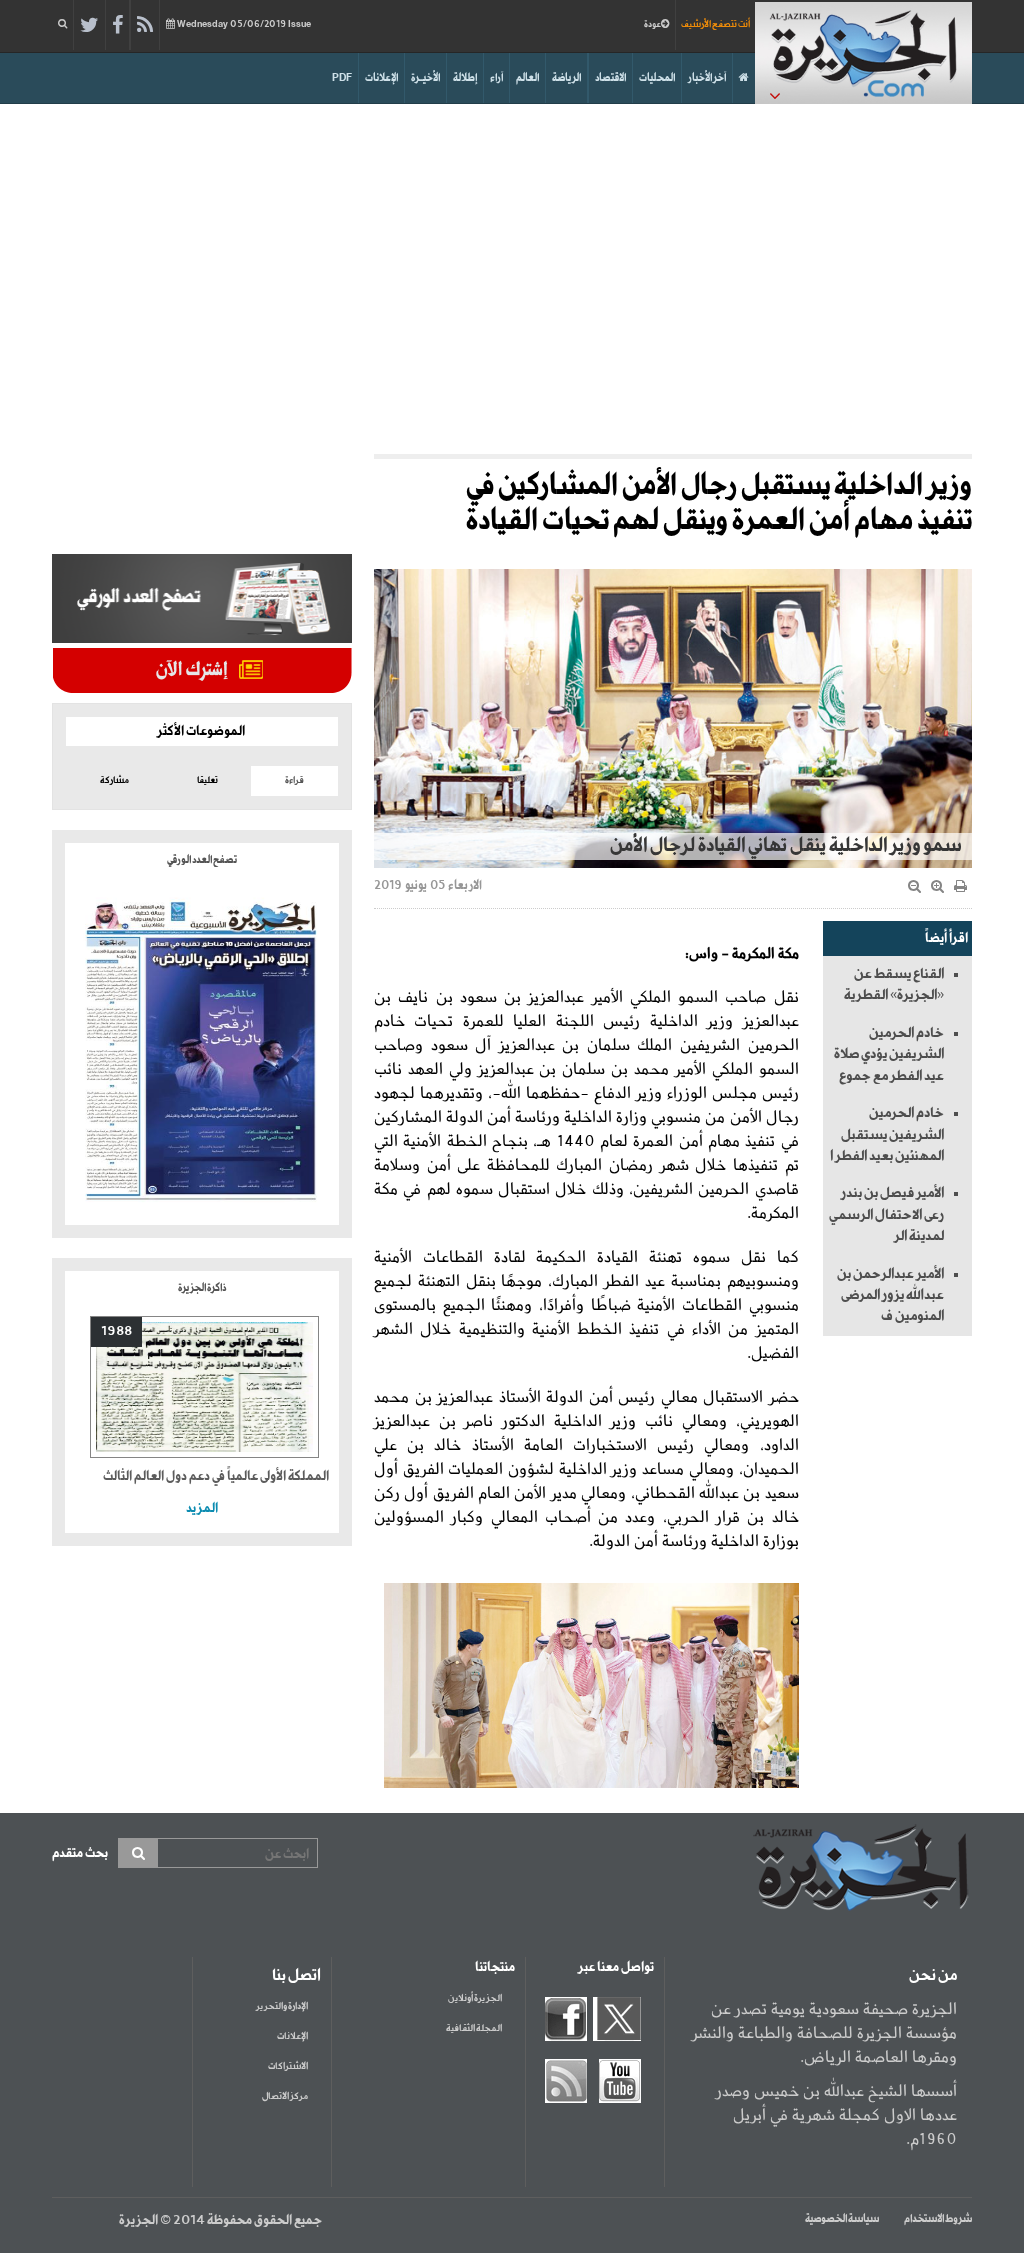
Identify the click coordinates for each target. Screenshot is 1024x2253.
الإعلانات (381, 78)
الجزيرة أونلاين (475, 1998)
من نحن (933, 1976)
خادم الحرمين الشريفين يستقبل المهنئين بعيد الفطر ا (887, 1134)
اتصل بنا (296, 1976)
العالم (527, 78)
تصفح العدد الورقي (202, 860)
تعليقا (207, 780)
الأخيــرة (425, 78)
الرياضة (566, 78)
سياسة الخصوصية (842, 2219)
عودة (652, 24)
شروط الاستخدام (938, 2219)
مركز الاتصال (285, 2096)
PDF (342, 78)
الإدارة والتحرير (282, 2006)
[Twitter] (89, 26)
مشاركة (114, 780)
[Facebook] (117, 26)
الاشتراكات (288, 2066)
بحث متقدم (80, 1853)
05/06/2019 (244, 24)
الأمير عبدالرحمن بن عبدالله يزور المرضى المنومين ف (890, 1295)
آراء (496, 78)
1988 (116, 1331)
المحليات (657, 78)
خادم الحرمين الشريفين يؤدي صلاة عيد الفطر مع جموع (889, 1054)
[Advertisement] (512, 274)
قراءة (294, 780)
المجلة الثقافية (474, 2028)
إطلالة (465, 78)
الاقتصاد (610, 78)
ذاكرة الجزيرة (202, 1288)
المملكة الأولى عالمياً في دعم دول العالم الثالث (216, 1476)
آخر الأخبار (707, 78)
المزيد (202, 1508)
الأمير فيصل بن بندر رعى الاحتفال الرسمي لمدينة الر (886, 1214)
